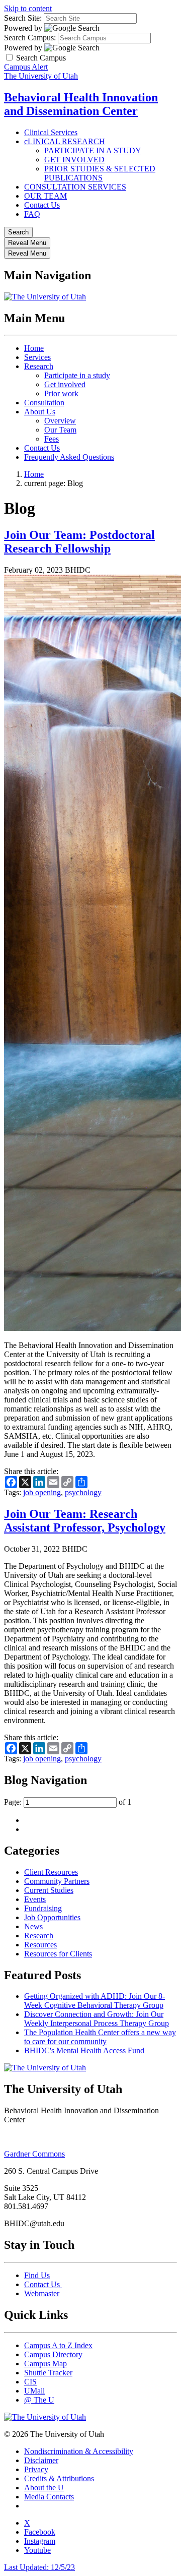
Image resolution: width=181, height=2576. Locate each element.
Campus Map (46, 2364)
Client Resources (51, 1872)
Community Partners (57, 1881)
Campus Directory (53, 2354)
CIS (30, 2382)
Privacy (36, 2469)
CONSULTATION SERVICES (75, 187)
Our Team (60, 430)
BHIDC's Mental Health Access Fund (84, 2050)
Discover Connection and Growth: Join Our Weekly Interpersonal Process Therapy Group (97, 2019)
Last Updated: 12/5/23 (39, 2567)
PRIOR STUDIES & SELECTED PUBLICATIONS (100, 173)
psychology (83, 1492)
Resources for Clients (58, 1954)
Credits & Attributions (59, 2478)
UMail (34, 2391)
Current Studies (49, 1890)
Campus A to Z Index (58, 2345)
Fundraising (43, 1908)
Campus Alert (26, 67)
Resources (40, 1945)
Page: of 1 (68, 1802)
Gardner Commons (34, 2154)
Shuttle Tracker (48, 2373)
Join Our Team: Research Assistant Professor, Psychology (85, 1521)
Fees (52, 439)
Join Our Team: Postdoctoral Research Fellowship (79, 542)
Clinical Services (51, 132)
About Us (40, 412)
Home (34, 348)
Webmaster (42, 2293)
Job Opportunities (52, 1917)
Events (35, 1899)
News (33, 1926)
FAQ (32, 214)
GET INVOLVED (74, 160)
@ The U (39, 2400)
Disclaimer (41, 2460)
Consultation (44, 403)
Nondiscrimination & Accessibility (79, 2451)
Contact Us (42, 205)
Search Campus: (30, 38)
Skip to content (28, 8)
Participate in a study (77, 375)
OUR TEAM (46, 196)
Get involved (65, 384)
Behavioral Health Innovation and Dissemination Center (81, 104)
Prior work (61, 393)
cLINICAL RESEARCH (65, 141)
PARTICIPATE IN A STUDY (93, 150)
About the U (44, 2488)
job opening (42, 1492)
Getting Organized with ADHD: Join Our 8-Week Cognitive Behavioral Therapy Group (95, 2001)
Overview (60, 421)
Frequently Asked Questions (69, 457)
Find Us (37, 2275)
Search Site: (23, 18)
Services (37, 357)
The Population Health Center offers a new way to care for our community (100, 2037)
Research (39, 366)
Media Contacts (49, 2497)
